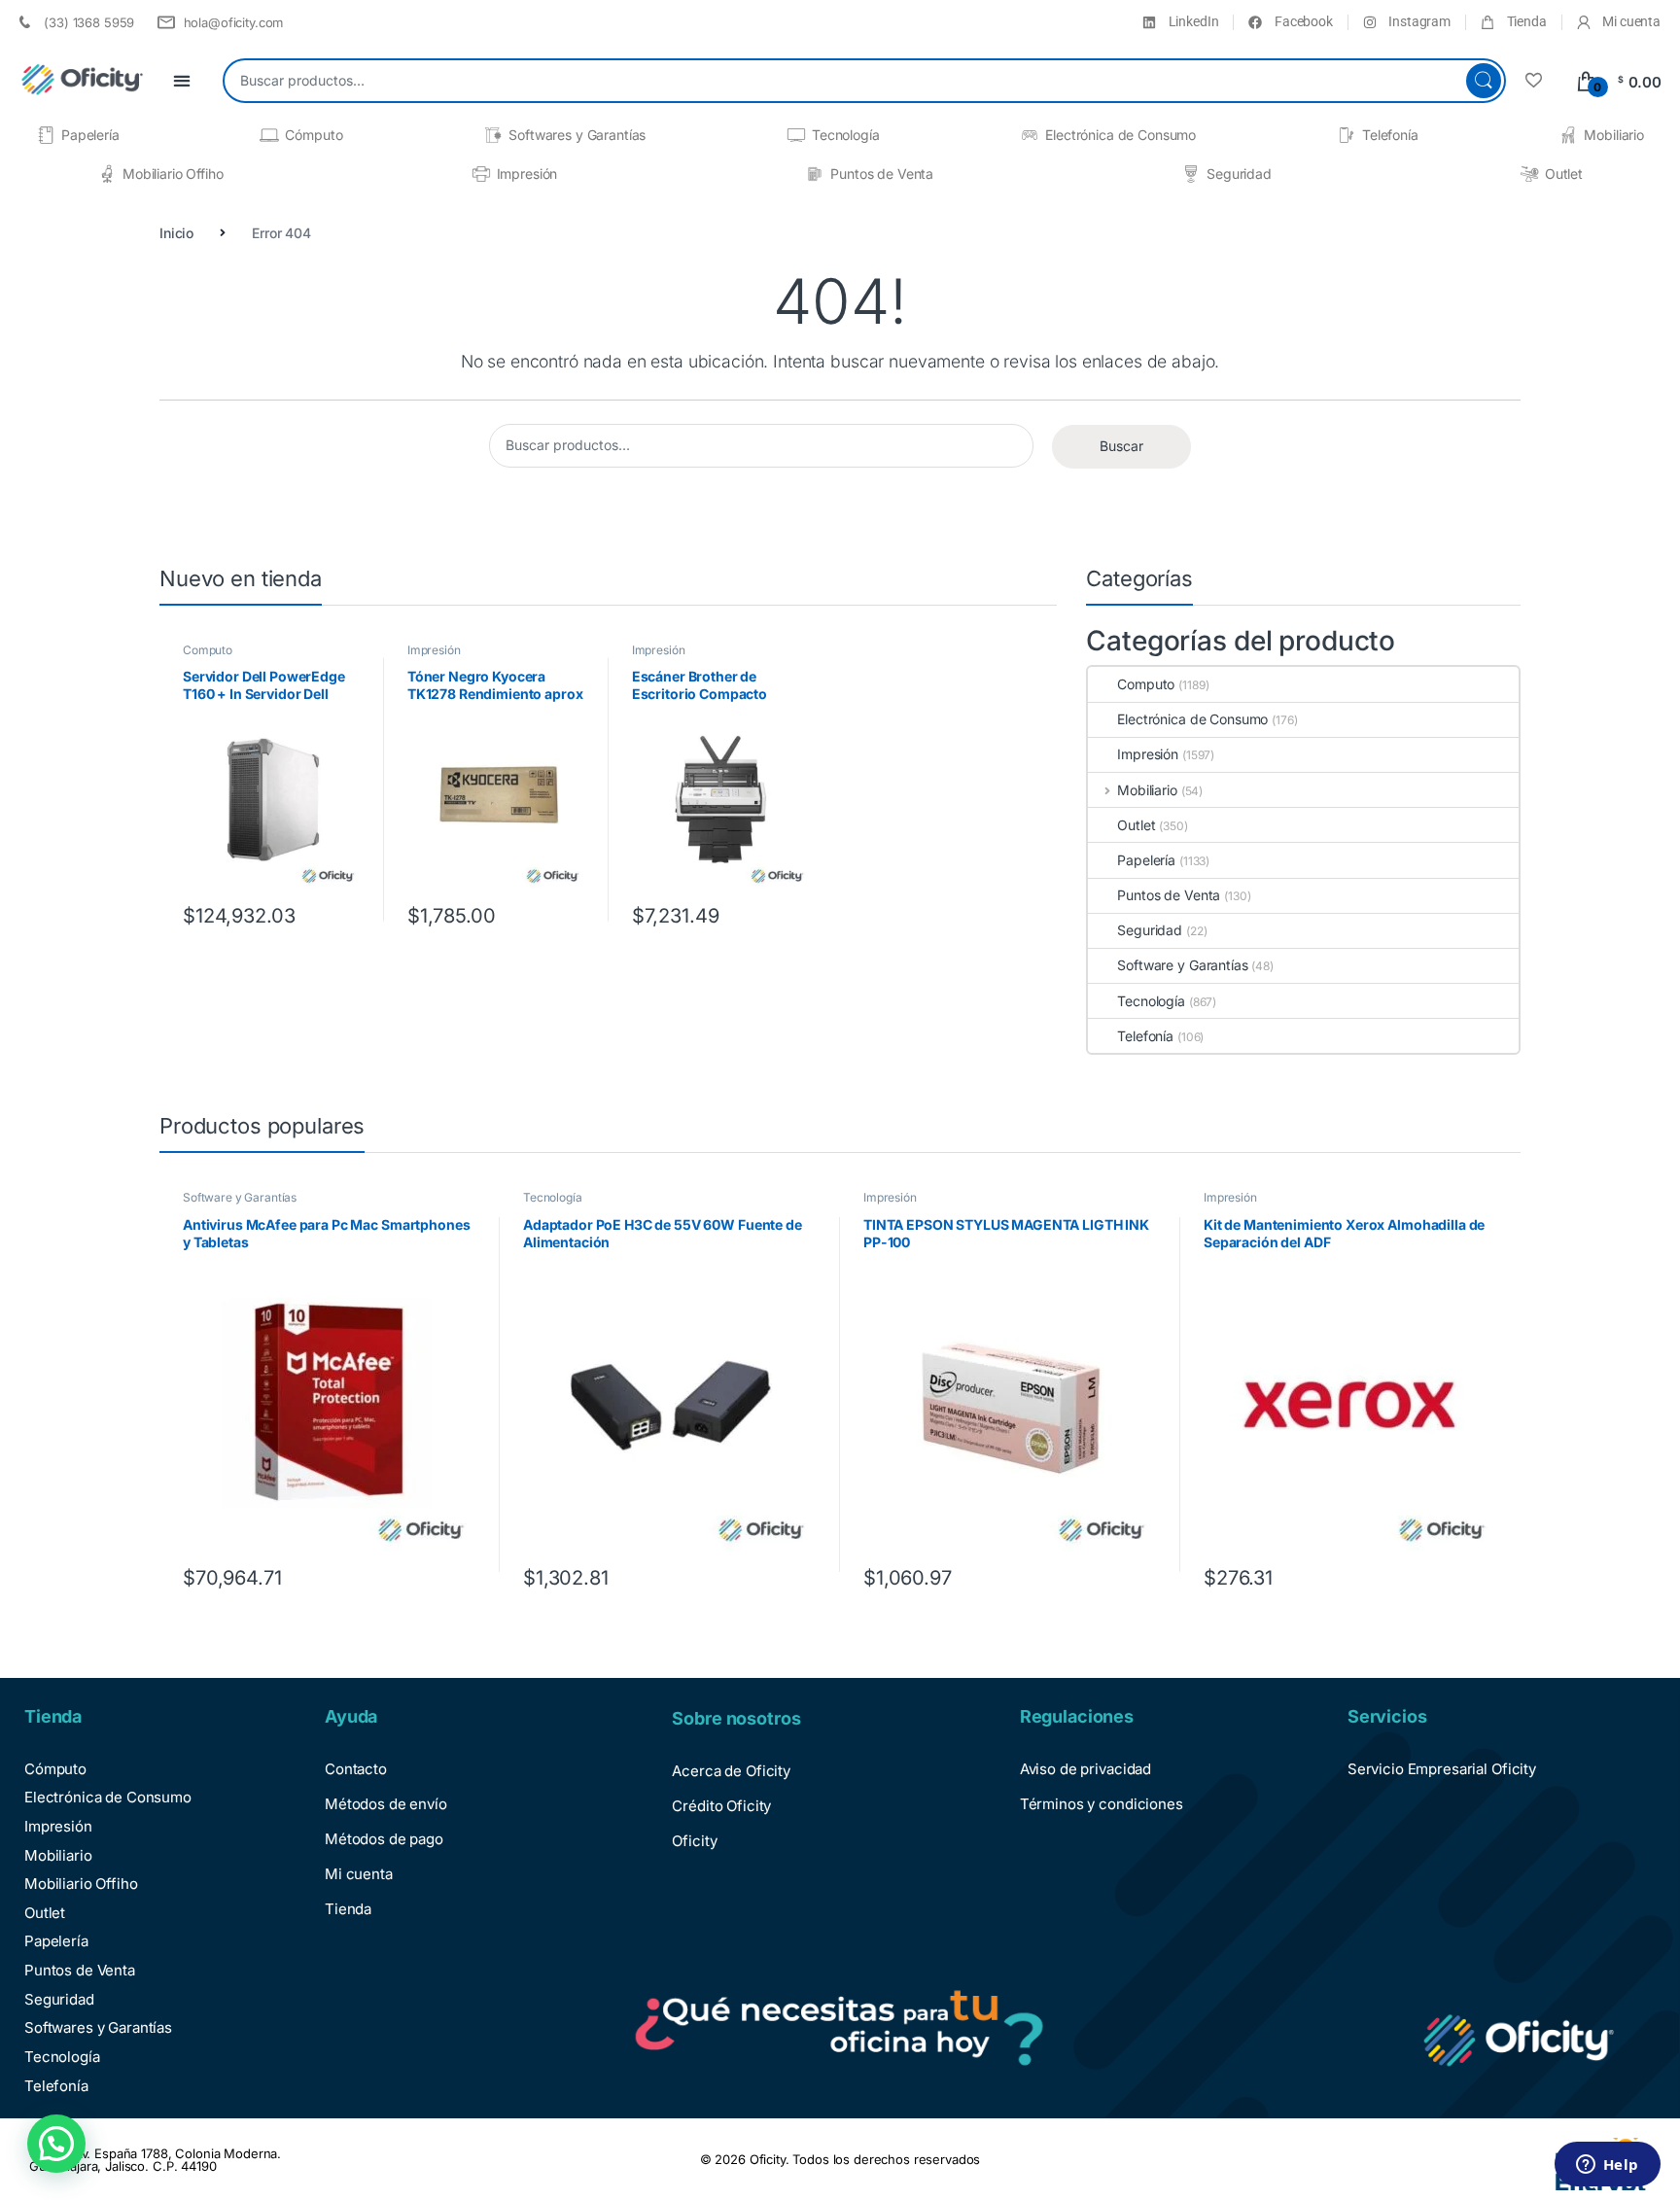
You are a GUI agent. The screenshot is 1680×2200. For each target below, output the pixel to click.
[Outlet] (1529, 174)
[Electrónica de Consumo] (1030, 135)
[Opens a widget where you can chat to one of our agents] (1607, 2166)
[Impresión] (481, 174)
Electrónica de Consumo (1120, 135)
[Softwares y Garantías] (493, 135)
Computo (208, 650)
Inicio (176, 233)
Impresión (527, 174)
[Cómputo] (269, 135)
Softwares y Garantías (577, 135)
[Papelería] (46, 135)
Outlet (1564, 174)
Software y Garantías (1182, 965)
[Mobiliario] (1568, 135)
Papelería (90, 135)
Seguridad (1239, 174)
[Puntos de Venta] (815, 174)
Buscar (1484, 81)
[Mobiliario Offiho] (107, 174)
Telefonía (1390, 135)
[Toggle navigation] (182, 81)
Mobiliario (1614, 135)
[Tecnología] (796, 135)
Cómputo (314, 135)
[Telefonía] (1347, 135)
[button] (56, 2144)
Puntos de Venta (882, 174)
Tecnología (846, 135)
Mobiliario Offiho (173, 174)
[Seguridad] (1191, 174)
